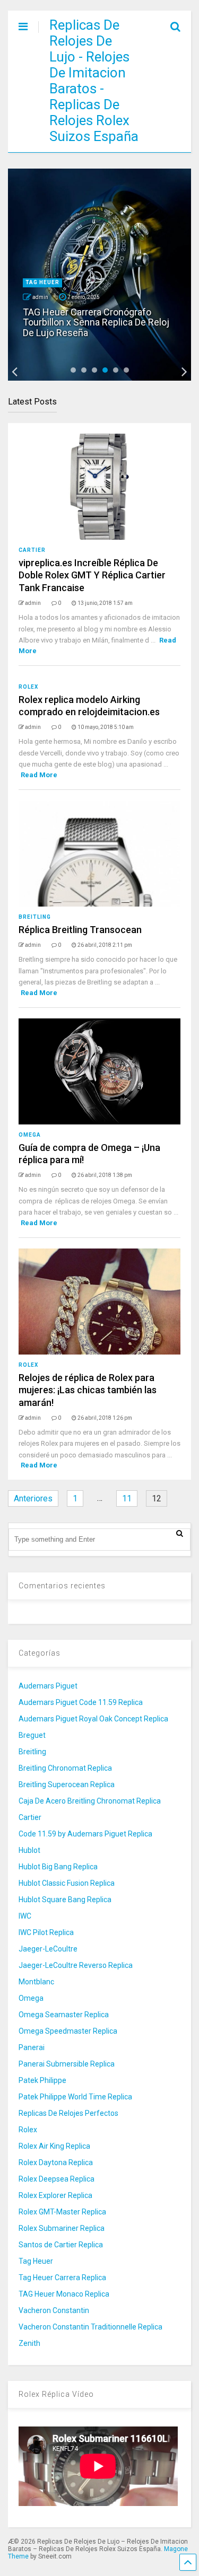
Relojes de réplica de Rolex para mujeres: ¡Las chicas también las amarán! (88, 1390)
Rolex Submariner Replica (62, 2228)
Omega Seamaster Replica (64, 2015)
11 (127, 1498)
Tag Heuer (42, 282)
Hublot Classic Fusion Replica (67, 1883)
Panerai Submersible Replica (67, 2064)
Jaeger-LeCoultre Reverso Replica (76, 1965)
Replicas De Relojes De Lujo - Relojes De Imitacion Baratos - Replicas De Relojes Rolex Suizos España (94, 81)
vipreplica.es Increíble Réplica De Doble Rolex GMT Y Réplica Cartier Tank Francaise (92, 575)
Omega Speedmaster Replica (68, 2031)
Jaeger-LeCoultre (48, 1949)
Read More (39, 775)
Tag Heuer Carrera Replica (62, 2278)
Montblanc (36, 1982)
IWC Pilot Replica (46, 1932)
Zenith (29, 2343)
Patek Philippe (42, 2080)
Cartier (32, 550)
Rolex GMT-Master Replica (62, 2212)
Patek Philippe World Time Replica (75, 2097)
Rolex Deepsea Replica (57, 2179)
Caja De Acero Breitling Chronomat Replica (90, 1801)
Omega (30, 1135)
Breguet (32, 1735)
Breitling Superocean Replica (67, 1784)
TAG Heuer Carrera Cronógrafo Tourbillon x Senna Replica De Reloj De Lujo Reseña (96, 323)
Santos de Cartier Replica (61, 2245)
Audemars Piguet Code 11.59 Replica (81, 1702)
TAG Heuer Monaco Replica (64, 2294)
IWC (25, 1916)
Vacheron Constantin (54, 2310)
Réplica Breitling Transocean (80, 930)
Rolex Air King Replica (54, 2146)
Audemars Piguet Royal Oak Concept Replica (93, 1719)
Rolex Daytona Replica (56, 2162)
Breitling (35, 917)
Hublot (29, 1850)
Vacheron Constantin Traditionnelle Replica (90, 2327)
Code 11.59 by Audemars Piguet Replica (85, 1834)
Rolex (28, 687)
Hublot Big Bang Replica (58, 1867)
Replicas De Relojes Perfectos (68, 2113)
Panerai (32, 2047)
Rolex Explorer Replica (55, 2195)
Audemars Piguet (48, 1686)
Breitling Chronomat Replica (65, 1768)
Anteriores (33, 1498)
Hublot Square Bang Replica (65, 1900)
